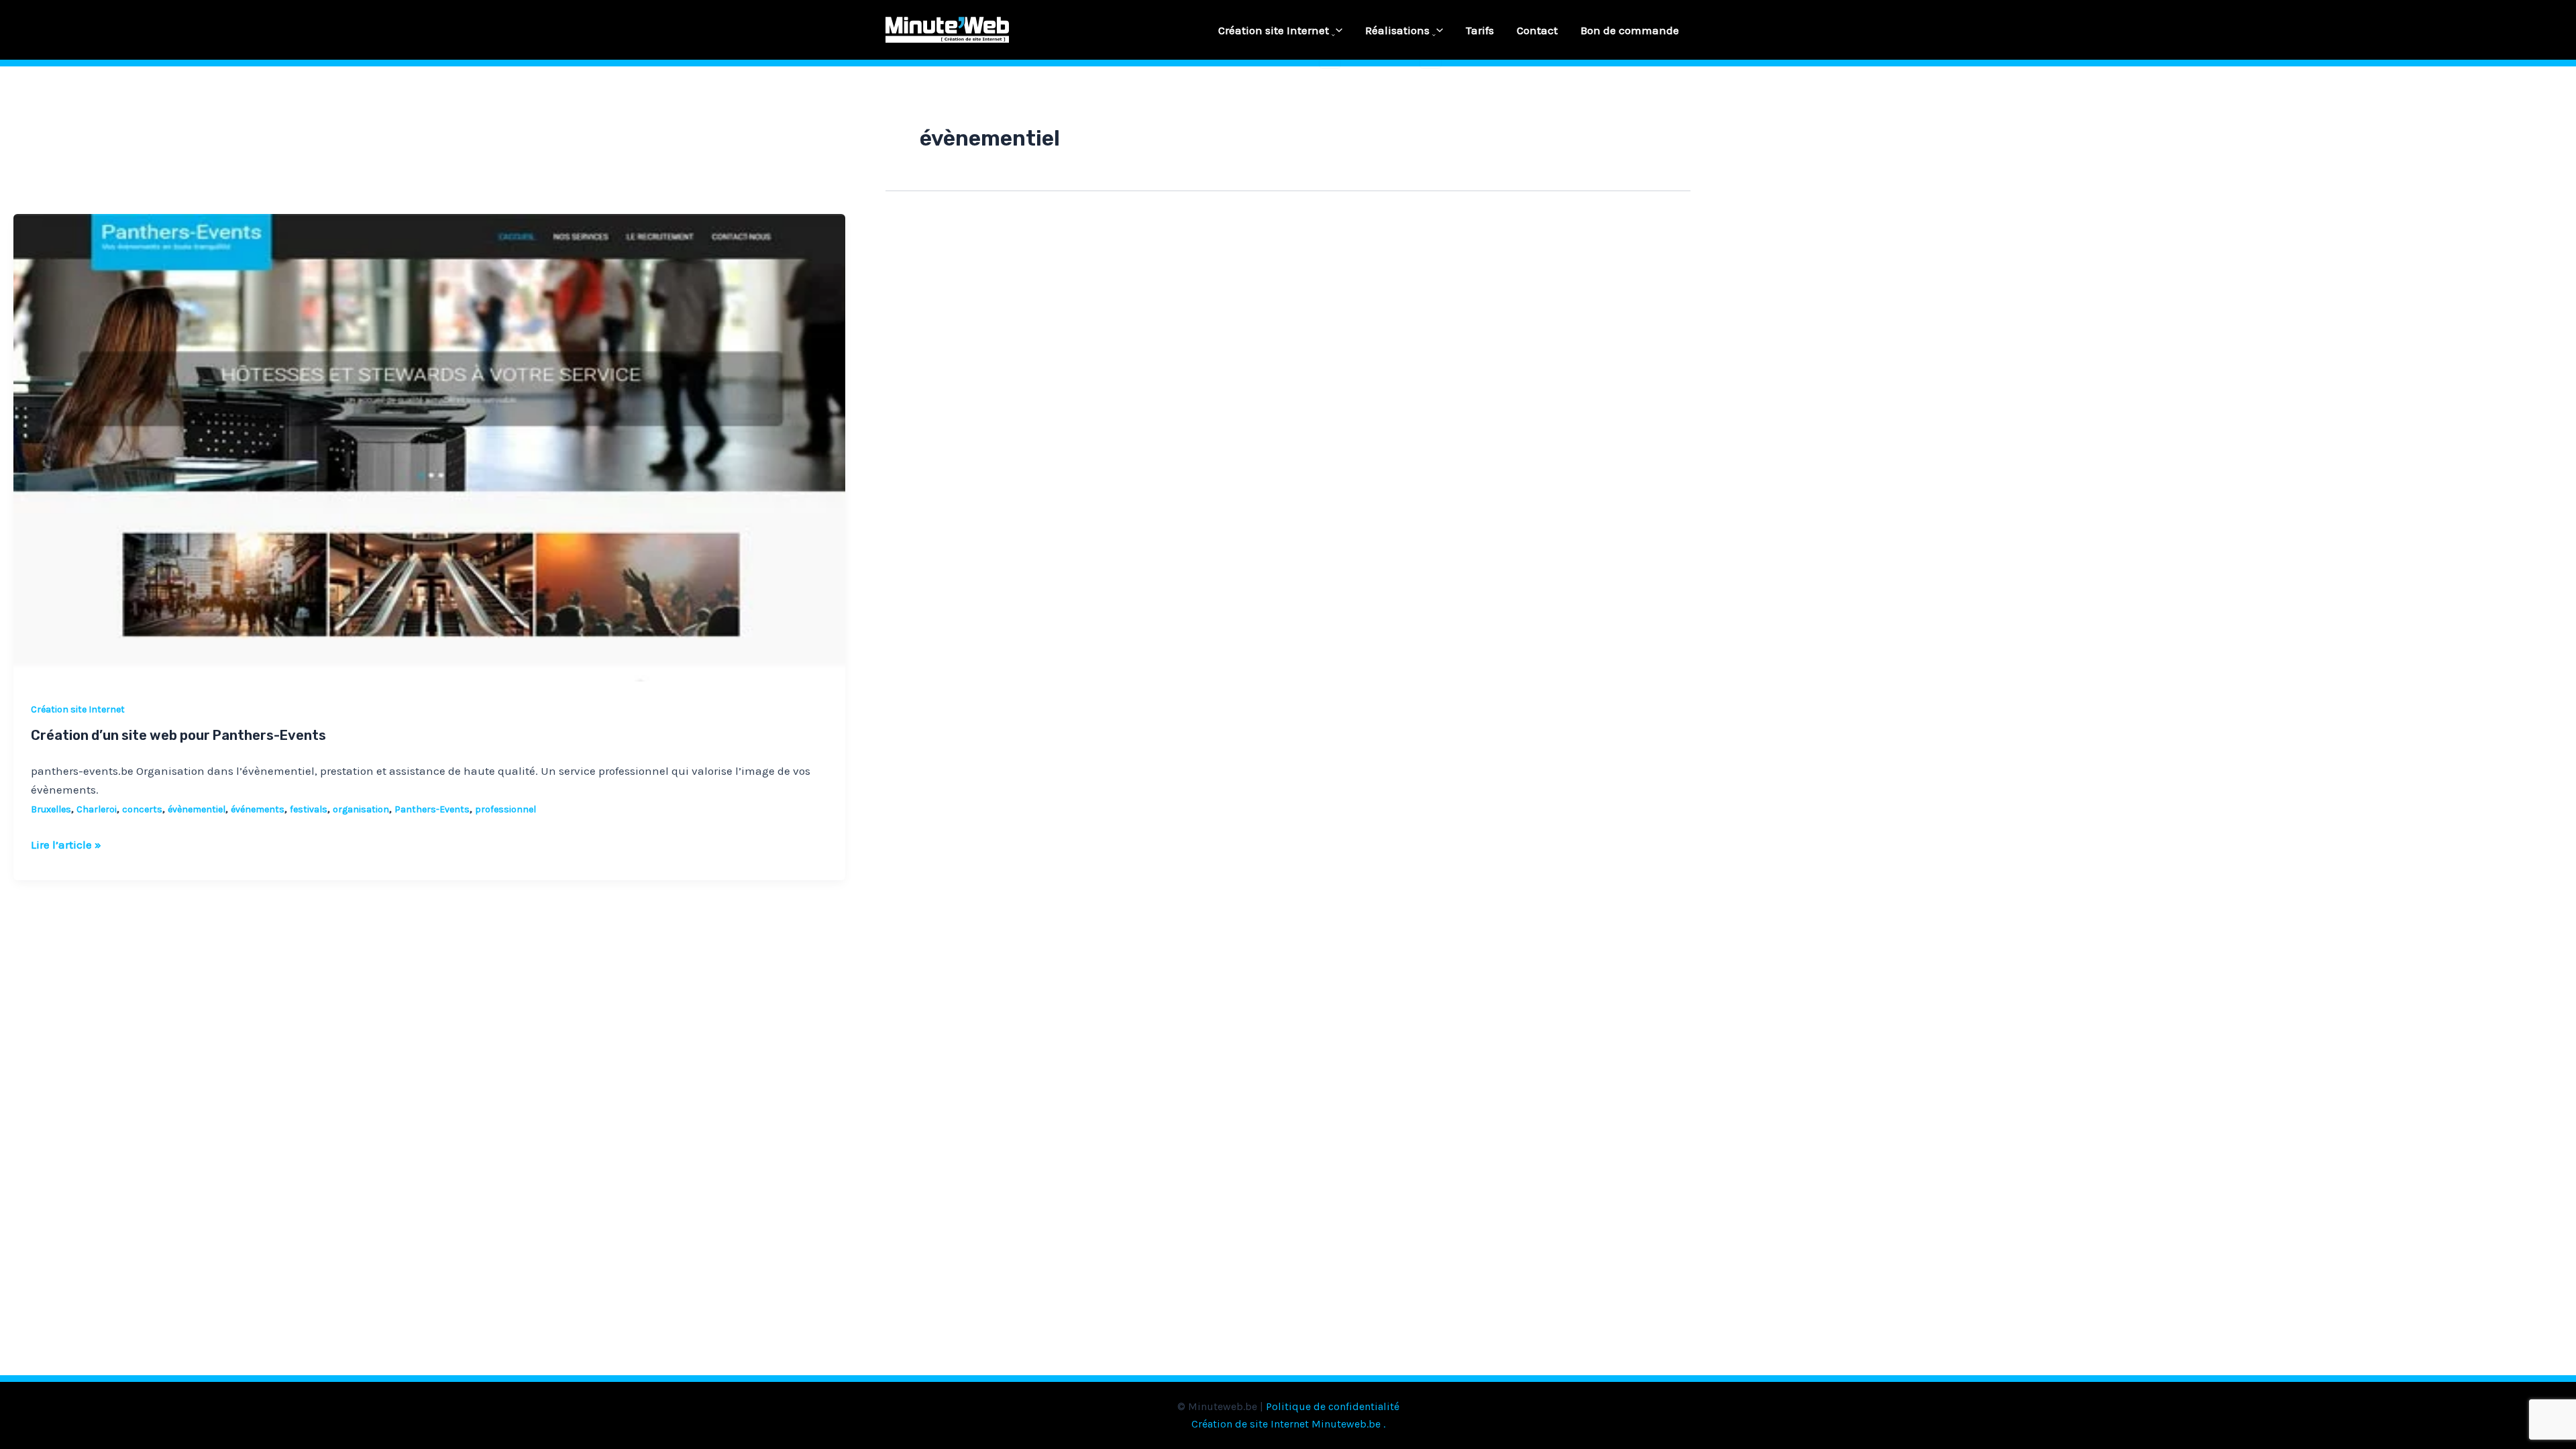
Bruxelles (51, 809)
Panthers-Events (432, 809)
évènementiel (197, 809)
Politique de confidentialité (1333, 1406)
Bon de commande (1630, 30)
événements (258, 809)
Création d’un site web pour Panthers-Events (178, 735)
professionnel (505, 809)
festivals (309, 809)
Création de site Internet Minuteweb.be (1286, 1424)
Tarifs (1480, 30)
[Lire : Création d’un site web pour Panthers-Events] (429, 447)
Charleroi (97, 809)
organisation (361, 809)
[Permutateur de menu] (1330, 36)
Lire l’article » (66, 843)
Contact (1537, 30)
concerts (142, 809)
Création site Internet (1274, 30)
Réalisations (1397, 30)
